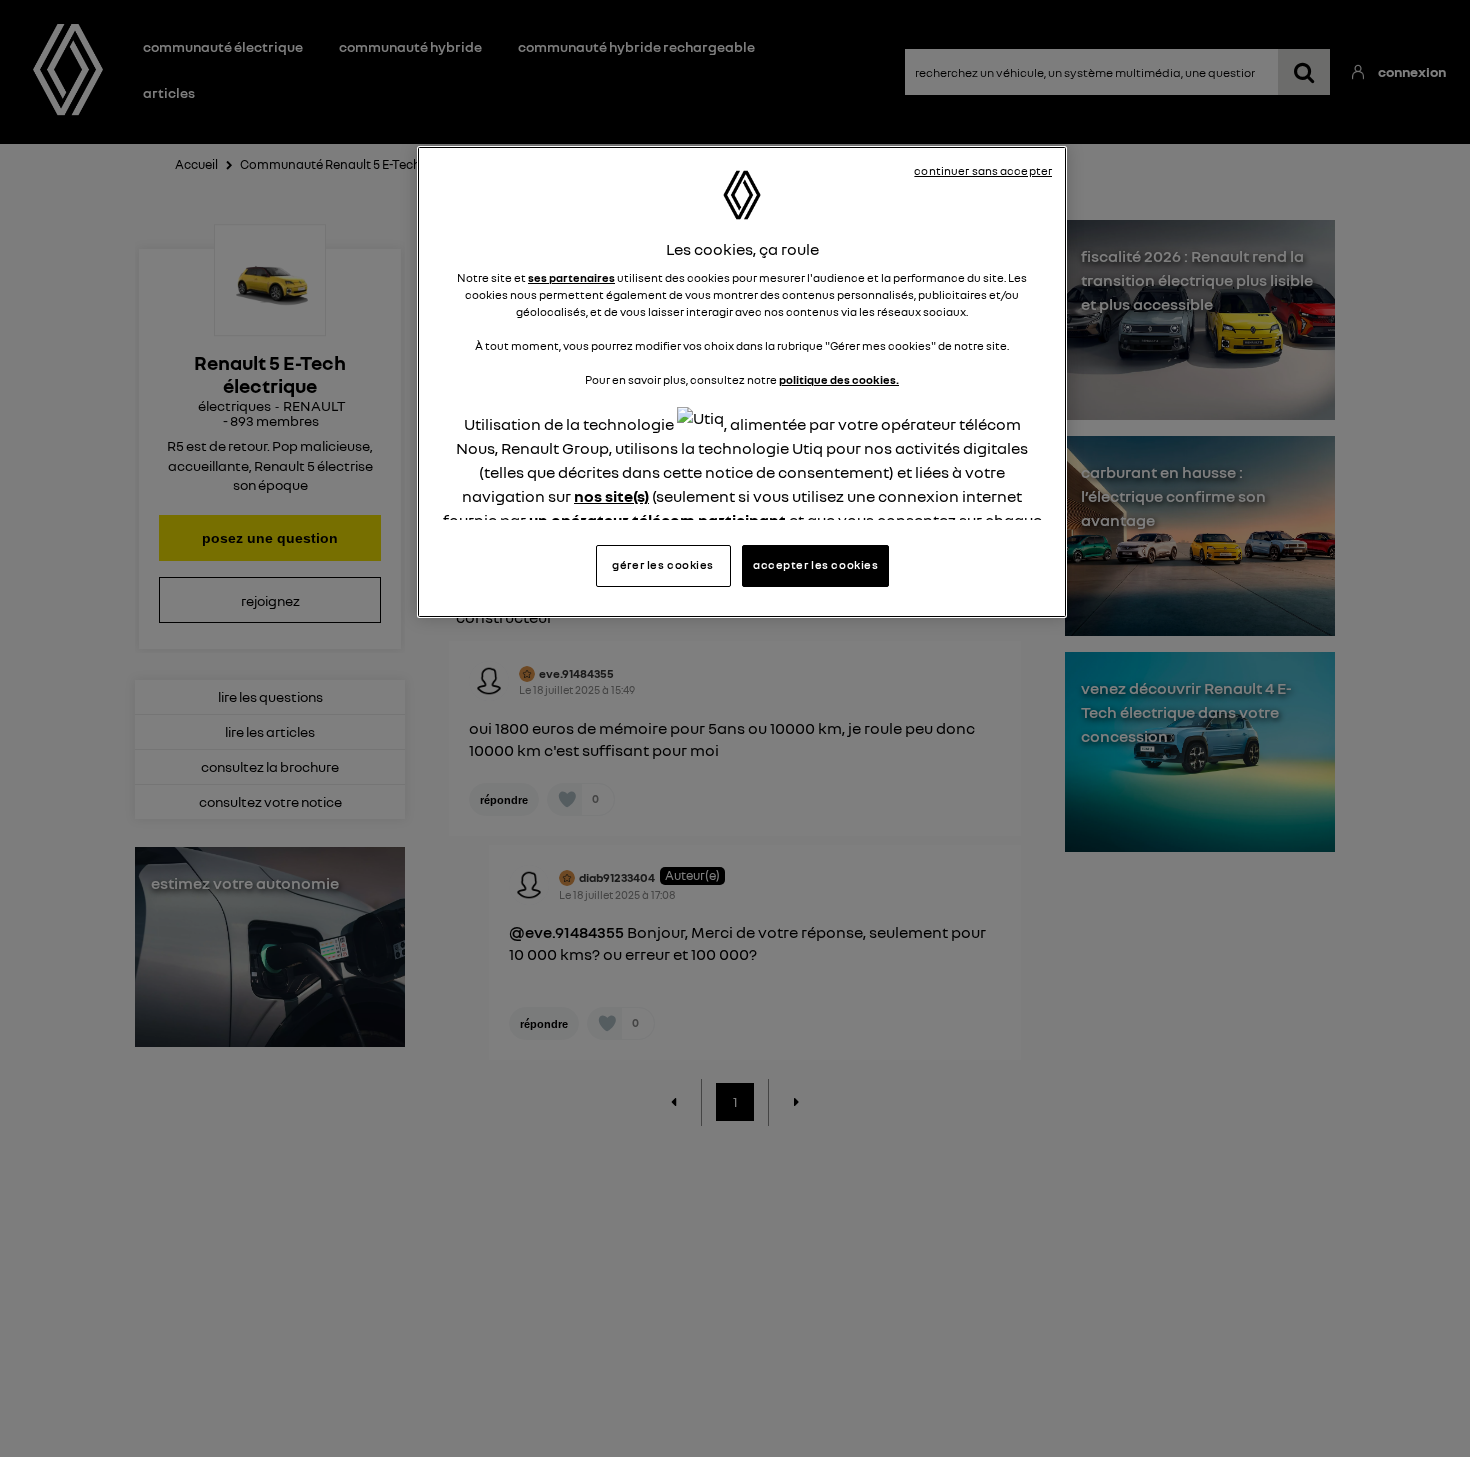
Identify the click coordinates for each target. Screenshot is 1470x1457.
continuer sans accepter (983, 171)
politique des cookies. (839, 380)
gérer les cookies (663, 565)
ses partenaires (571, 278)
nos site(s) (611, 497)
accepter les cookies (815, 565)
